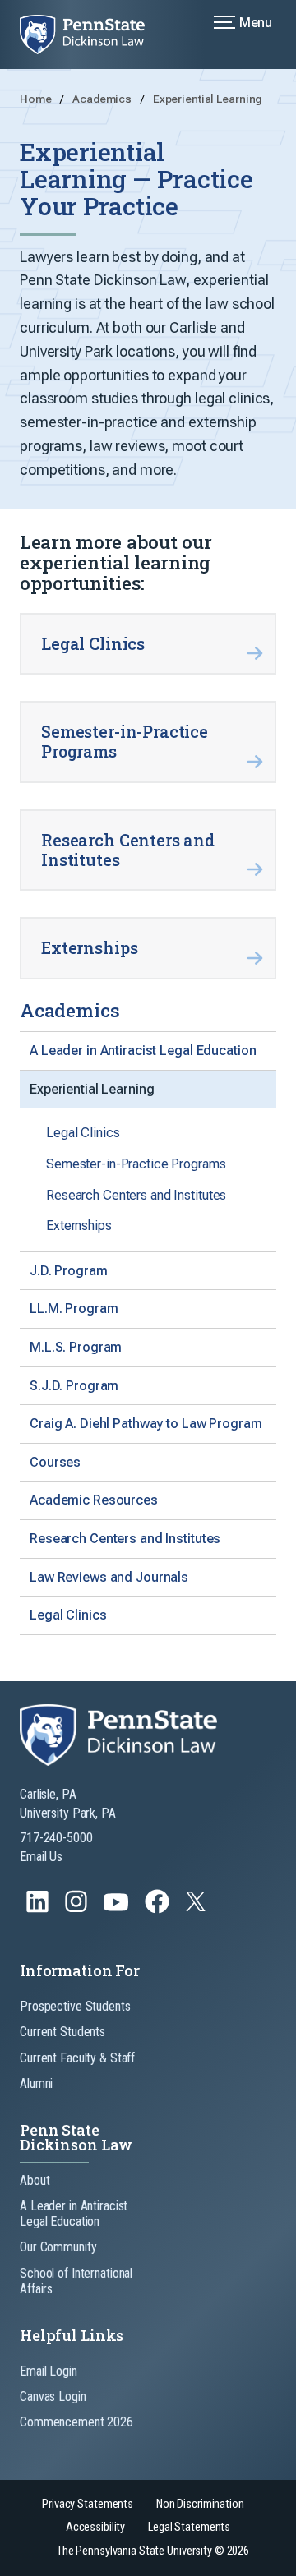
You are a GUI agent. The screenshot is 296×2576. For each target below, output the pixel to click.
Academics (103, 99)
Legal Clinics (83, 1133)
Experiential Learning (207, 99)
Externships (79, 1226)
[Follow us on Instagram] (78, 1909)
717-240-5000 (56, 1838)
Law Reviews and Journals (109, 1577)
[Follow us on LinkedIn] (39, 1909)
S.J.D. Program (74, 1386)
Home (37, 99)
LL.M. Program (74, 1309)
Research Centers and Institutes (136, 1195)
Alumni (36, 2083)
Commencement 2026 (76, 2422)
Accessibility (95, 2527)
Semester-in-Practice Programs (136, 1164)
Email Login (49, 2371)
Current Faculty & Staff (77, 2058)
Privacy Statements (88, 2504)
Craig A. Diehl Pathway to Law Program (146, 1424)
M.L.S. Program (76, 1347)
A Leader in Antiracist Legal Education (143, 1051)
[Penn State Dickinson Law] (92, 35)
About (35, 2180)
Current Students (62, 2032)
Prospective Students (75, 2006)
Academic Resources (94, 1500)
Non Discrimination (200, 2504)
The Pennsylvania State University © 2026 (153, 2551)
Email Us (41, 1857)
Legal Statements (189, 2527)
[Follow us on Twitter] (197, 1907)
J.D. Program (69, 1271)
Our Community (58, 2247)
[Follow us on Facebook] (159, 1909)
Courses (55, 1462)
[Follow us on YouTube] (118, 1909)
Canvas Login (53, 2396)
